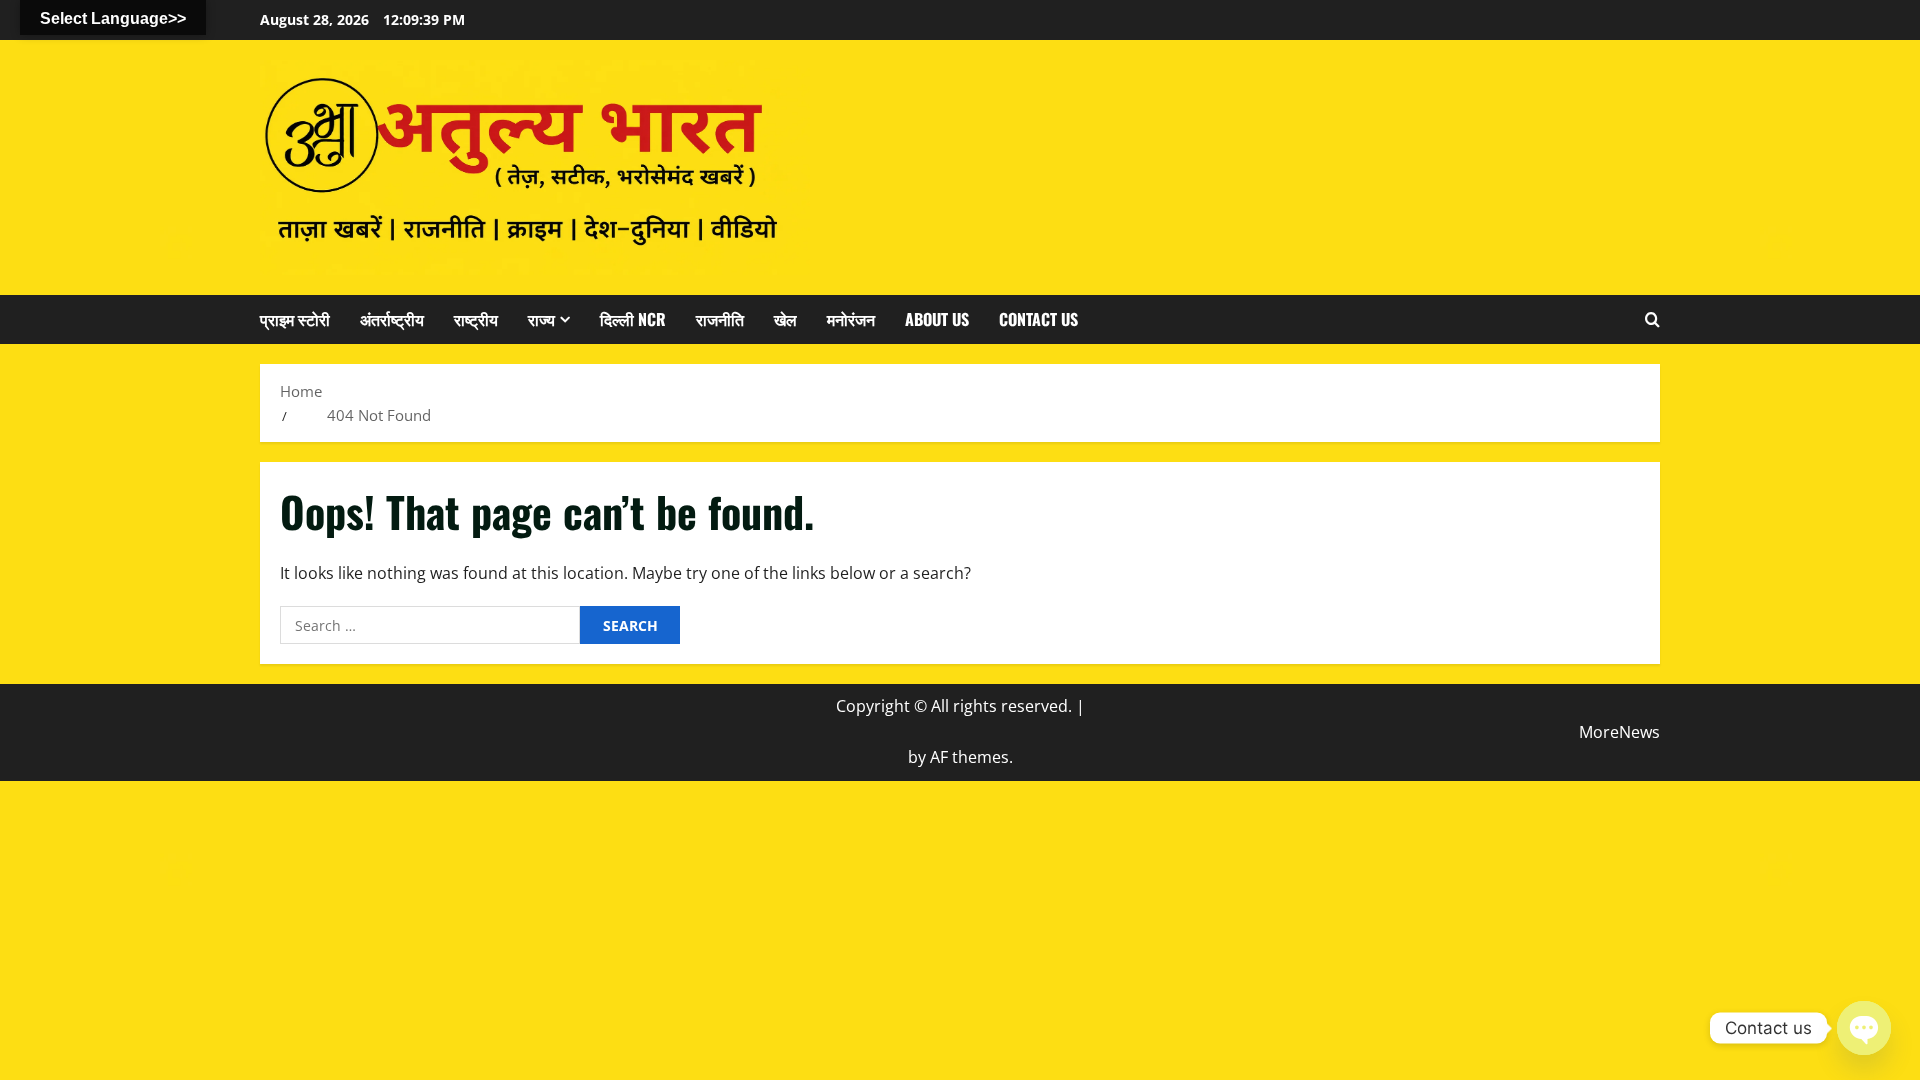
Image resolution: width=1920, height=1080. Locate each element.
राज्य (541, 319)
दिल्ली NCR (633, 319)
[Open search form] (1652, 319)
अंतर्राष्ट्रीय (392, 319)
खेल (785, 319)
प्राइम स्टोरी (295, 319)
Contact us (1038, 319)
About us (937, 319)
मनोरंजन (851, 319)
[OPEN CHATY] (1864, 1028)
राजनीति (720, 319)
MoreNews (1619, 732)
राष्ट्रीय (476, 319)
